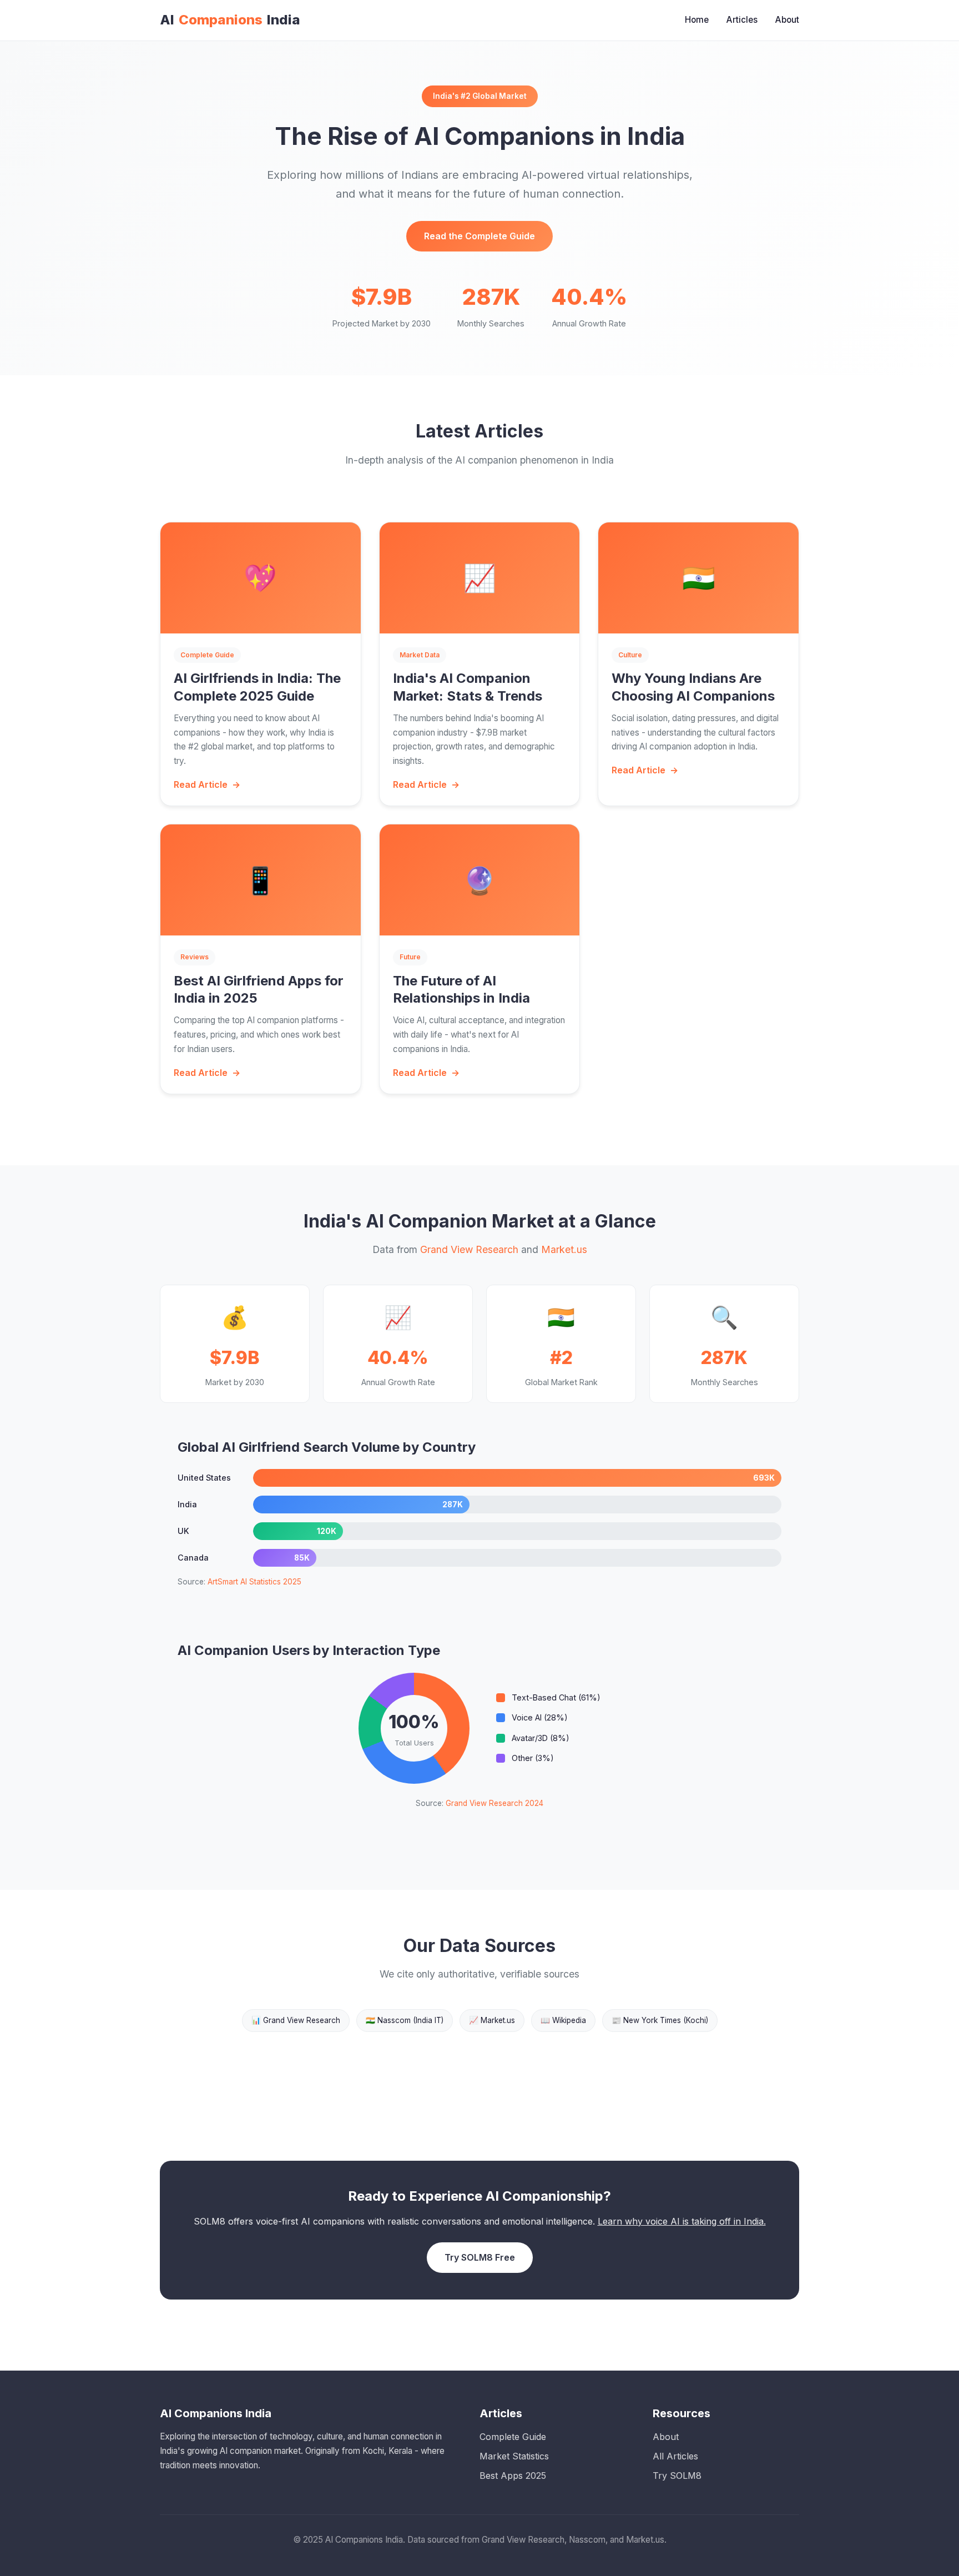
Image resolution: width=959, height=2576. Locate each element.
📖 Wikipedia (563, 2020)
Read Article (201, 784)
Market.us (564, 1249)
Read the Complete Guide (479, 236)
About (787, 20)
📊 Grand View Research (296, 2020)
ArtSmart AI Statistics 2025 (254, 1582)
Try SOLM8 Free (480, 2257)
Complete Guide (513, 2437)
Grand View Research (469, 1249)
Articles (742, 20)
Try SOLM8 (677, 2476)
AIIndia (230, 20)
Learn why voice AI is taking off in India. (682, 2221)
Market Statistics (514, 2456)
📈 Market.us (492, 2020)
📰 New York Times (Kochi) (660, 2020)
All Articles (675, 2456)
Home (697, 20)
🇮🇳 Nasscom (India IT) (405, 2020)
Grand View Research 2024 (494, 1803)
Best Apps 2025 (513, 2476)
